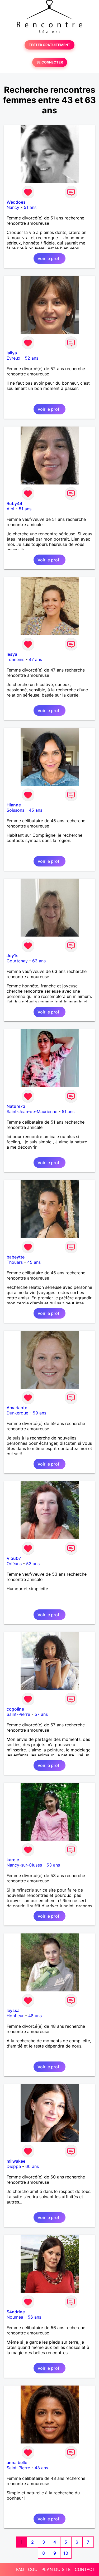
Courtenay (17, 961)
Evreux (13, 358)
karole (13, 1860)
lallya (12, 353)
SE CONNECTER (50, 62)
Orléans (14, 1564)
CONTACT (85, 2569)
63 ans (39, 961)
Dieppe (14, 2166)
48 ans (35, 2016)
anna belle (17, 2462)
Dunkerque (17, 1413)
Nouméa (15, 2317)
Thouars (15, 1262)
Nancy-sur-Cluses (24, 1865)
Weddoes (16, 202)
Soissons (15, 810)
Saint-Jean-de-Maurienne (32, 1111)
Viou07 (14, 1558)
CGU (33, 2569)
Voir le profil (49, 258)
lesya (12, 654)
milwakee (16, 2161)
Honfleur (15, 2016)
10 (66, 2553)
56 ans (34, 2317)
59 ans (39, 1413)
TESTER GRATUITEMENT (49, 45)
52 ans (32, 358)
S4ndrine (16, 2312)
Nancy (13, 207)
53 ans (33, 1564)
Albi (10, 509)
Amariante (17, 1408)
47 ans (35, 659)
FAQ (20, 2569)
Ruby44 (14, 503)
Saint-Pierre (18, 1714)
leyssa (13, 2010)
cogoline (15, 1709)
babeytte (16, 1257)
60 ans (32, 2166)
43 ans (41, 2468)
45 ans (36, 810)
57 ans (41, 1714)
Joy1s (13, 956)
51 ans (30, 207)
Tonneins (15, 659)
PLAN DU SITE (56, 2569)
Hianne (14, 805)
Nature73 (16, 1106)
